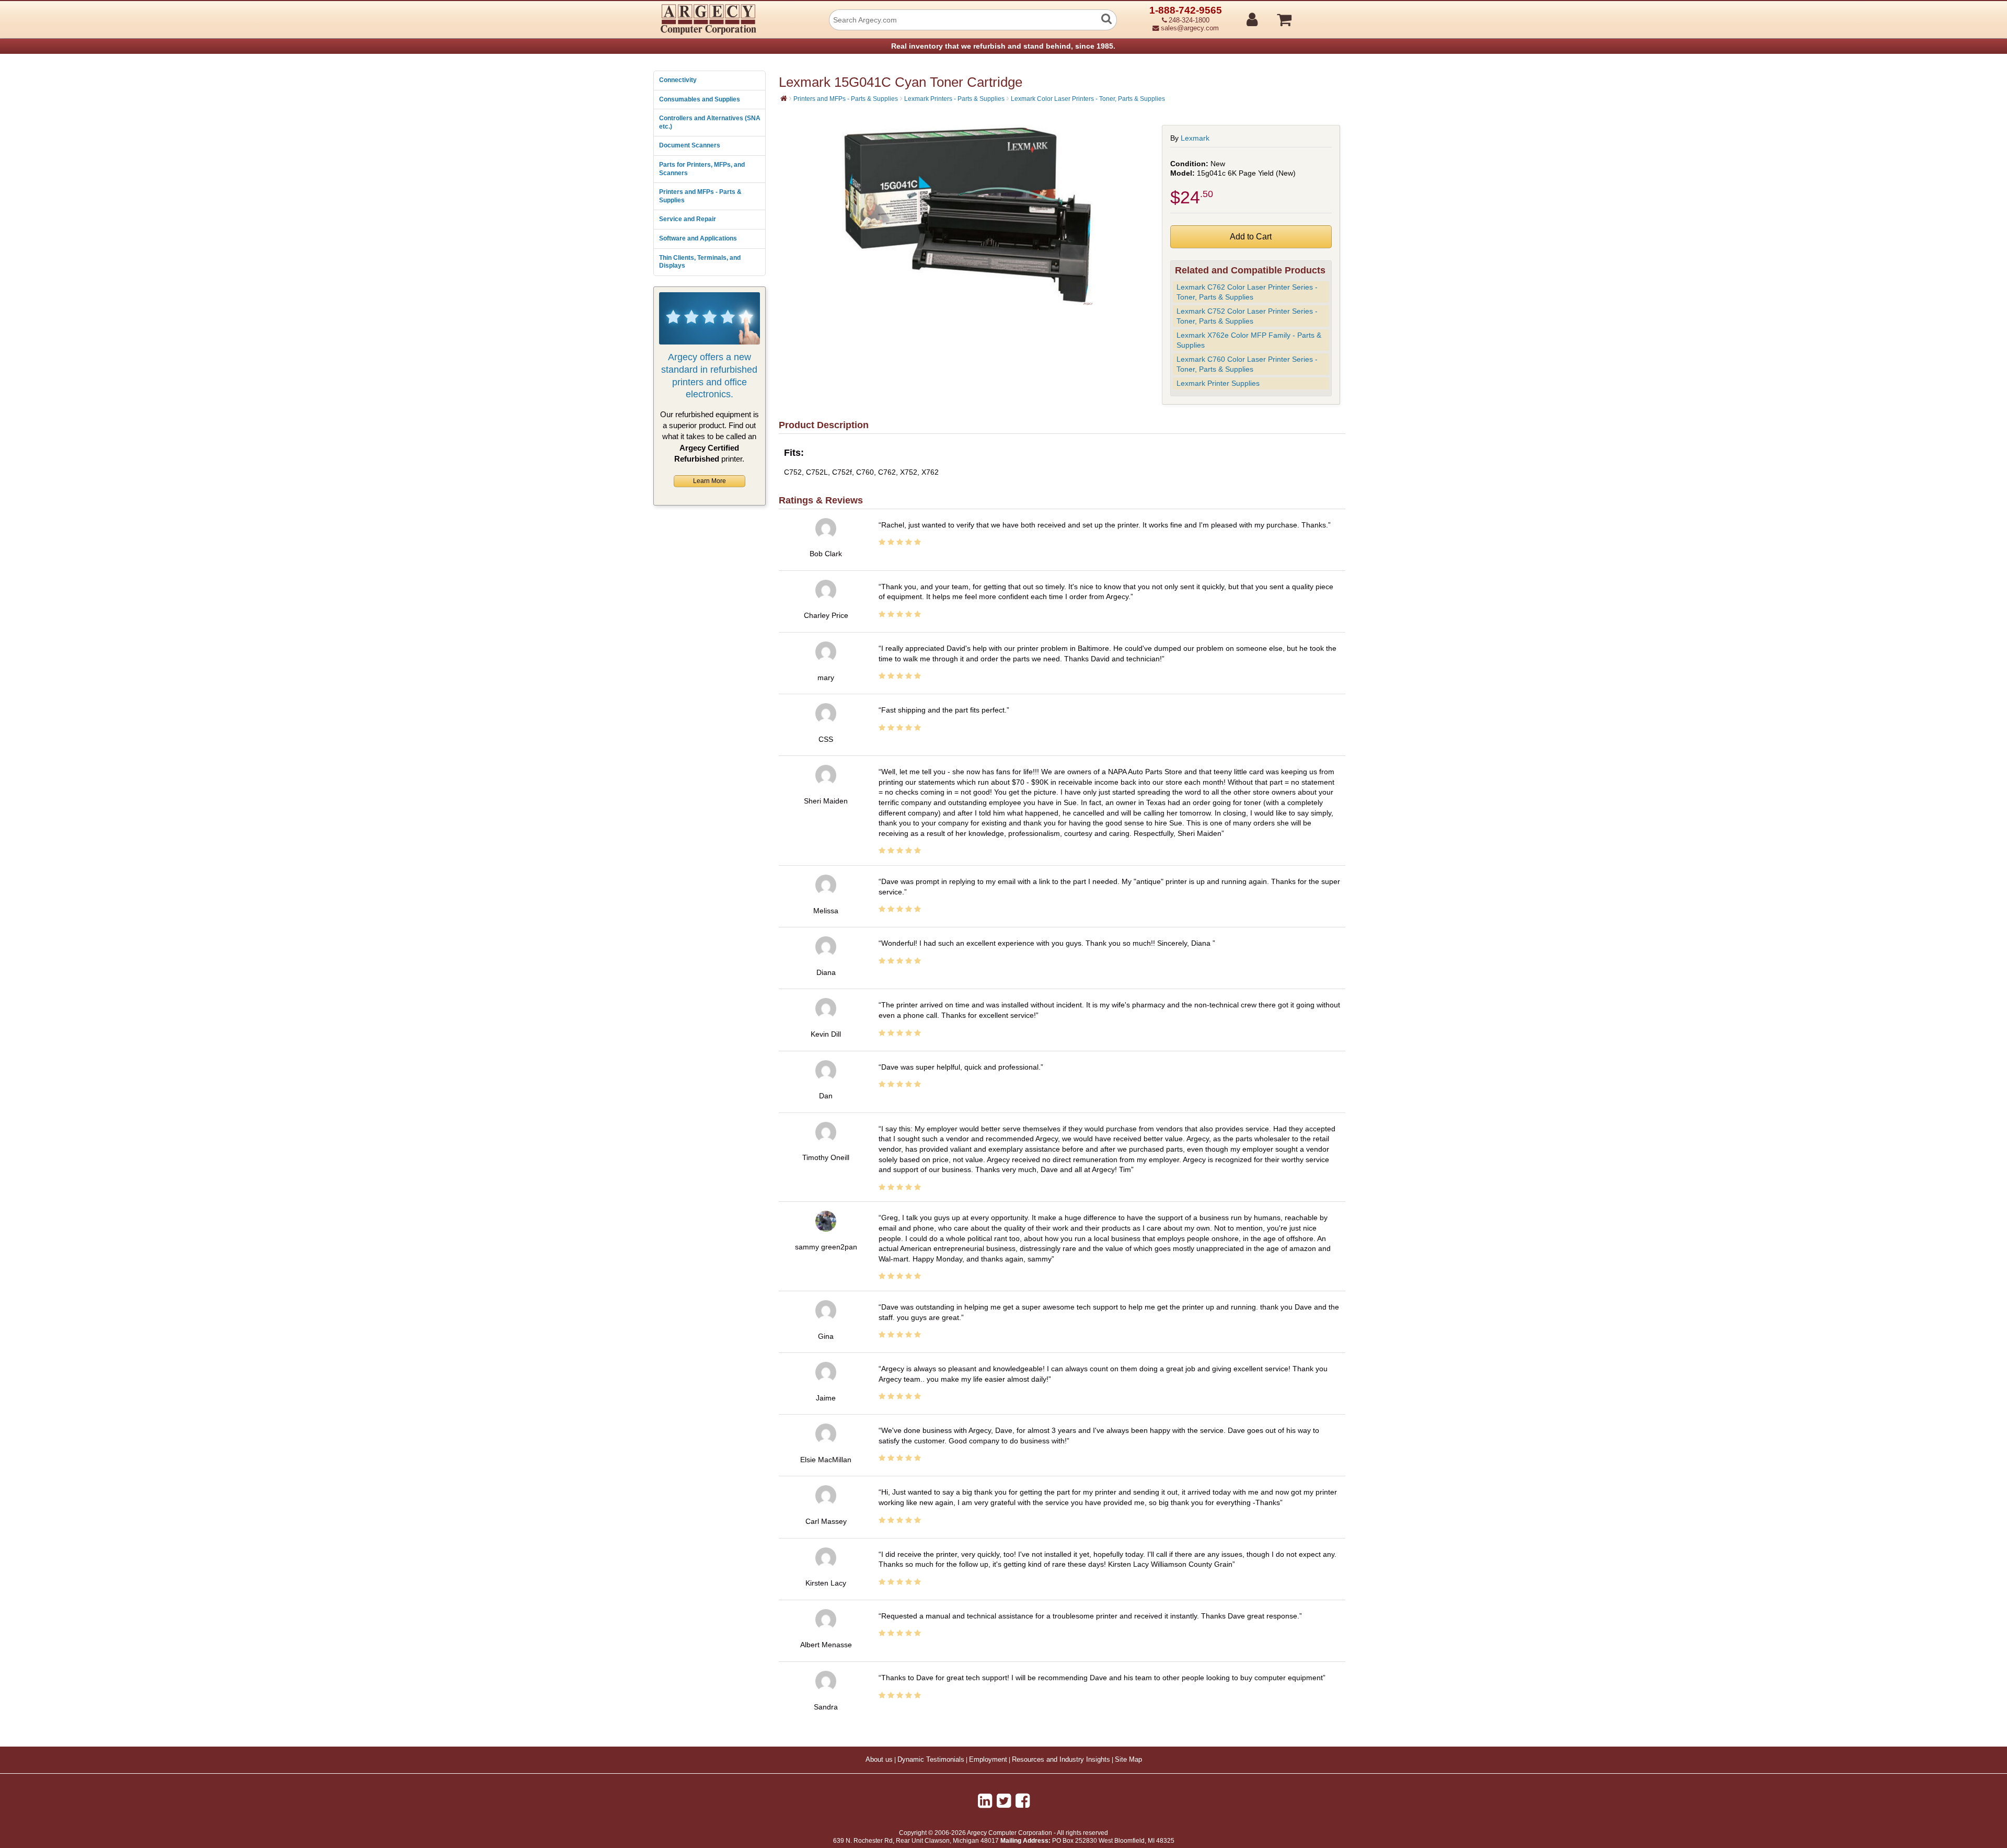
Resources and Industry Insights (1061, 1760)
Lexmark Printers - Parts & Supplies (954, 99)
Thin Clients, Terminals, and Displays (700, 262)
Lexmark (1195, 138)
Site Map (1128, 1760)
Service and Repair (688, 219)
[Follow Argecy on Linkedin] (985, 1801)
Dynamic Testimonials (931, 1760)
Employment (988, 1760)
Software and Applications (698, 238)
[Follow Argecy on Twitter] (1004, 1801)
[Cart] (1324, 15)
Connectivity (678, 80)
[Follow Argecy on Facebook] (1023, 1801)
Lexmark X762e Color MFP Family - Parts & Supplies (1249, 340)
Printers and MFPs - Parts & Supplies (700, 196)
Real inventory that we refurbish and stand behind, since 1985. (1003, 46)
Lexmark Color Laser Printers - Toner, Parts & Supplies (1088, 99)
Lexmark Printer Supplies (1218, 383)
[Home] (784, 98)
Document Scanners (690, 145)
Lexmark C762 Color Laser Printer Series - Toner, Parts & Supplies (1247, 292)
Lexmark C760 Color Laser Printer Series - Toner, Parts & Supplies (1247, 364)
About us (879, 1760)
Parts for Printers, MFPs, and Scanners (702, 169)
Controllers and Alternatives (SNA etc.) (710, 122)
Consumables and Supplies (700, 99)
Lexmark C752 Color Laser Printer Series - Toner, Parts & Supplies (1247, 316)
